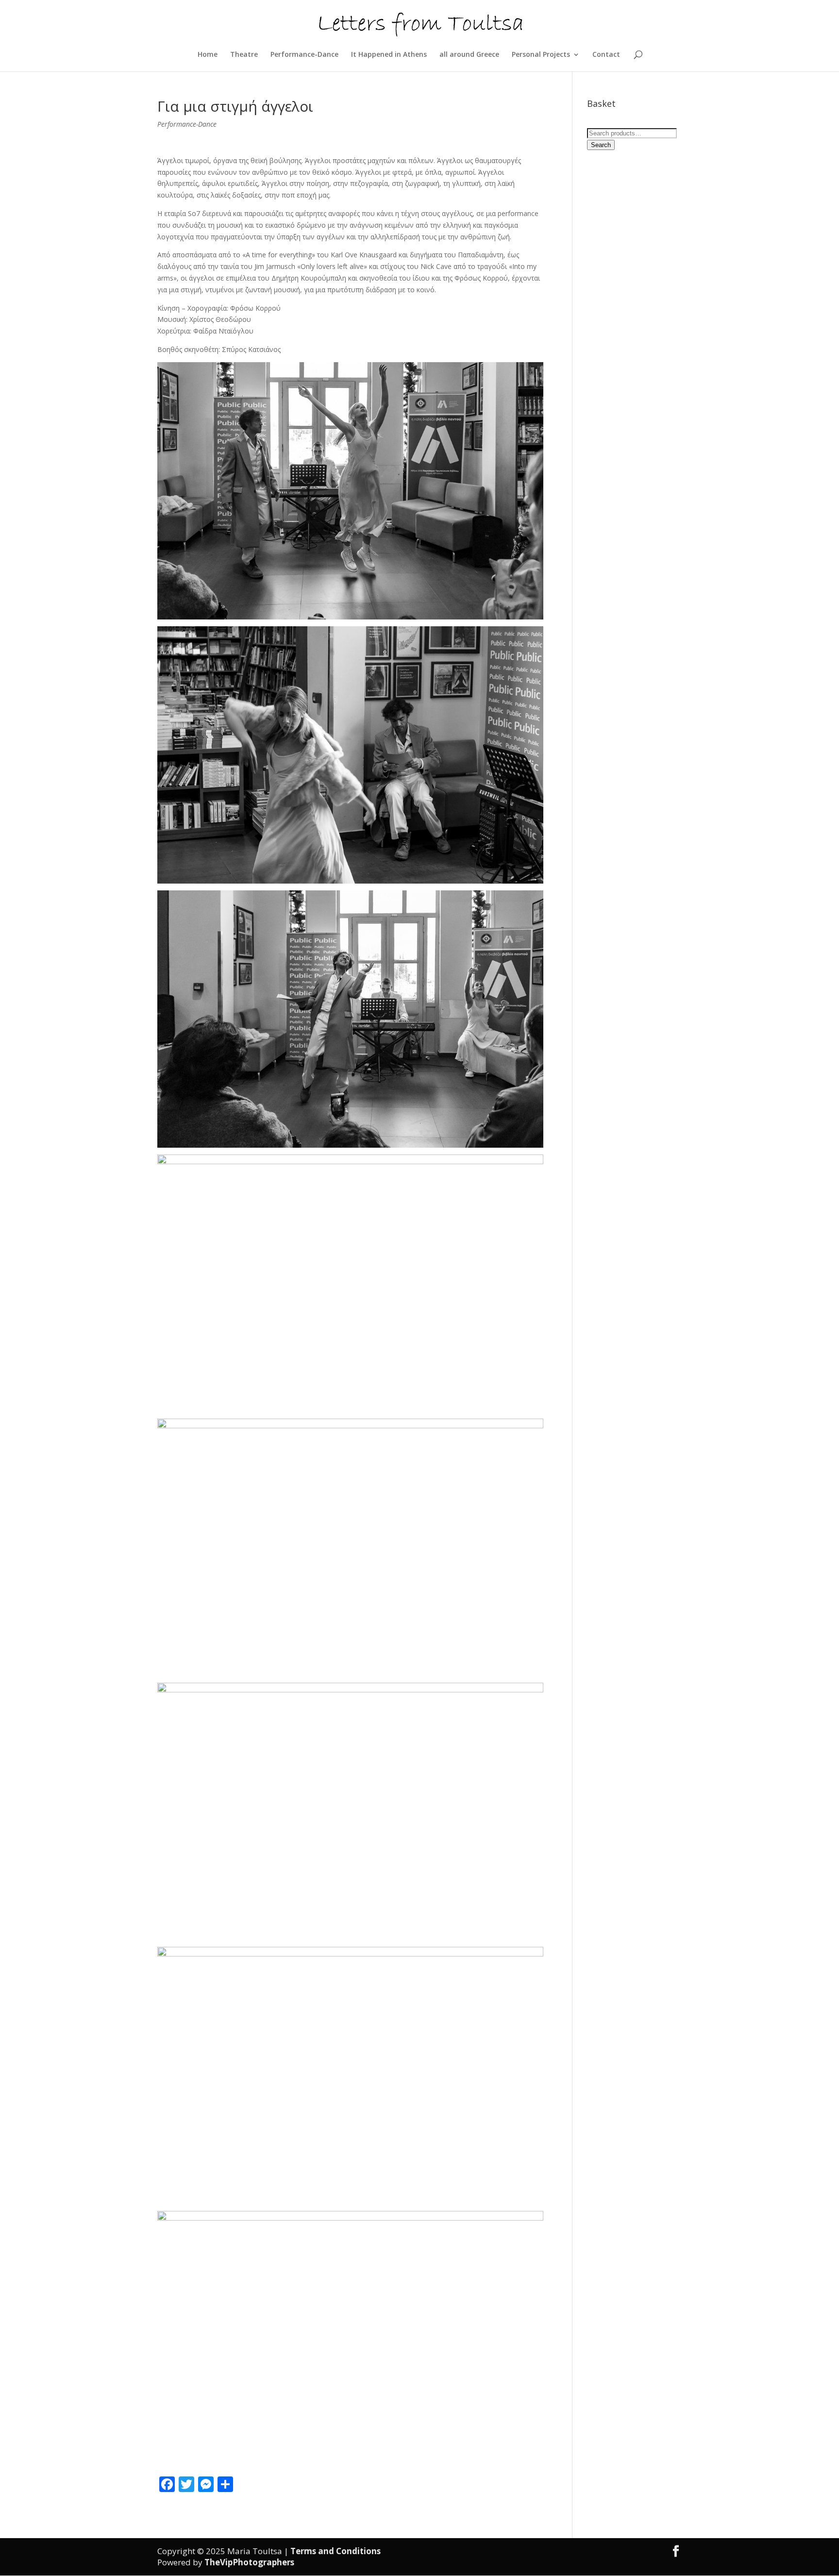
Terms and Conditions (336, 2551)
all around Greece (469, 55)
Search (601, 145)
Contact (606, 55)
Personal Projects (541, 55)
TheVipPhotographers (249, 2562)
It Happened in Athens (389, 55)
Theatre (244, 55)
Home (208, 55)
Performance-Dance (304, 55)
